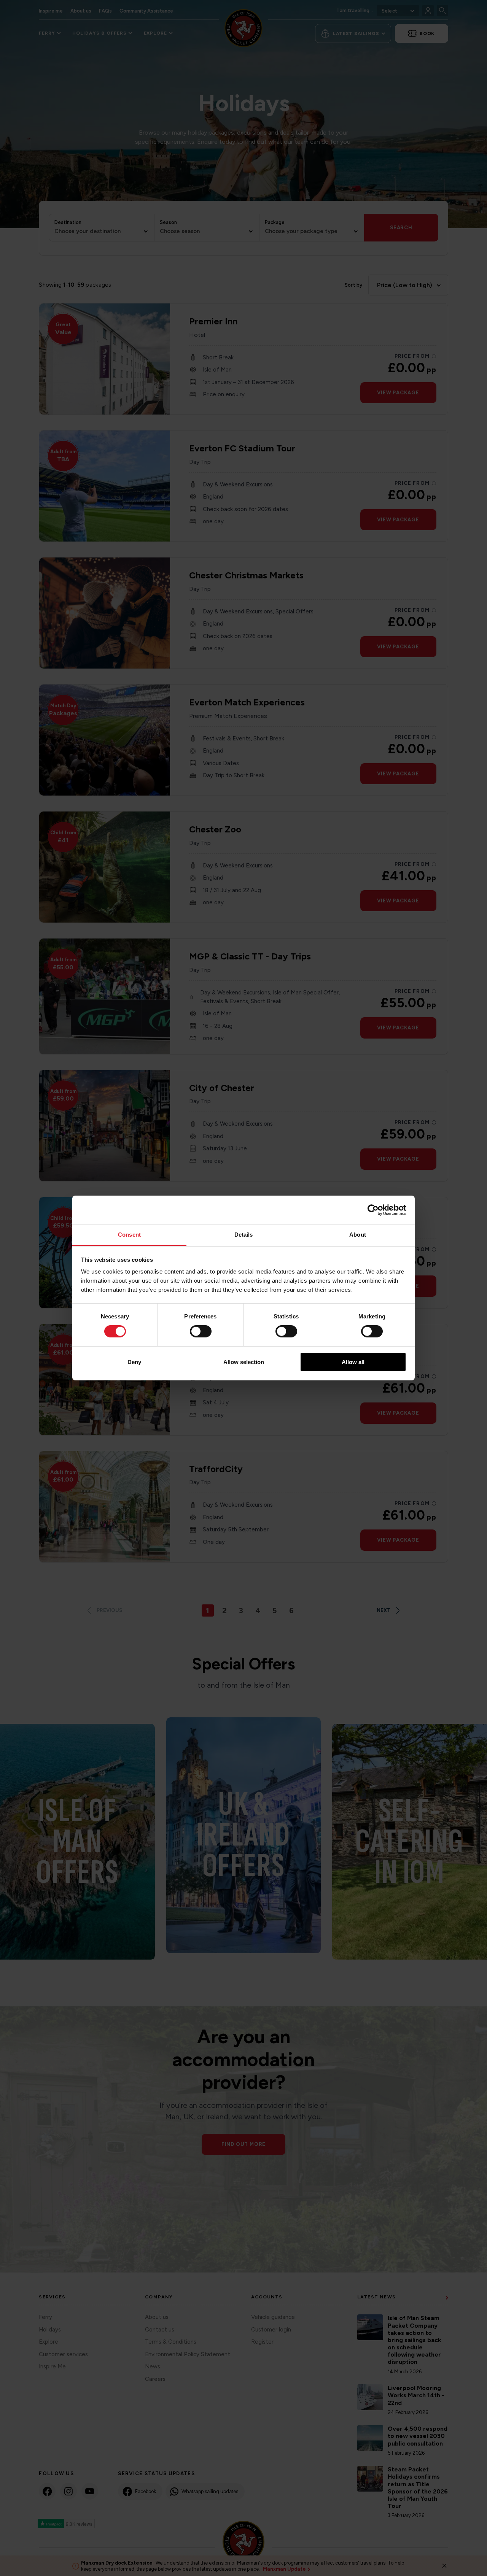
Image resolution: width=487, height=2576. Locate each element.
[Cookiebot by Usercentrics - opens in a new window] (373, 1210)
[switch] (201, 1331)
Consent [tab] (129, 1235)
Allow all (353, 1362)
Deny (134, 1362)
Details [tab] (244, 1235)
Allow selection (244, 1362)
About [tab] (358, 1235)
